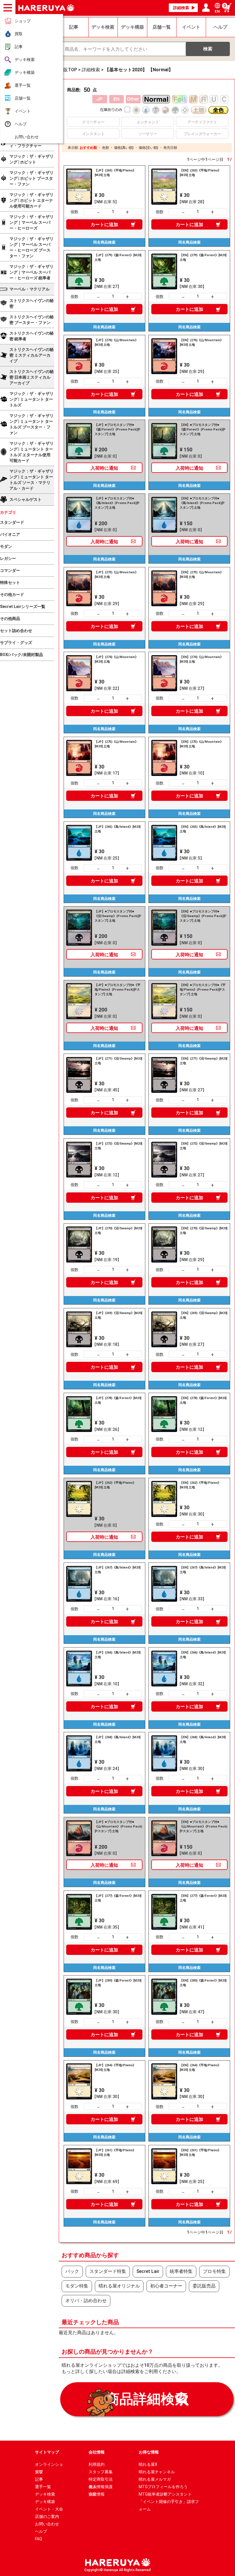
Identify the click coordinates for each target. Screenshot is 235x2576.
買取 (19, 34)
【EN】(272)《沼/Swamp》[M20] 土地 (203, 1146)
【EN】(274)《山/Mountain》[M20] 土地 (201, 659)
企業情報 (97, 2494)
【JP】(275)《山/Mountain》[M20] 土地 (116, 744)
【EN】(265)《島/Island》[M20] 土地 (203, 829)
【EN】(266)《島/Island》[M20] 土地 (203, 1655)
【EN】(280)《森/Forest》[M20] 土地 (203, 1983)
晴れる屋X (148, 2464)
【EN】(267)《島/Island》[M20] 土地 (203, 1570)
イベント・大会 (49, 2509)
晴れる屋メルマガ (155, 2479)
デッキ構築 (25, 72)
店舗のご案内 (47, 2516)
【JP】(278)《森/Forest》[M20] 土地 (118, 1400)
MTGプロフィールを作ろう (163, 2487)
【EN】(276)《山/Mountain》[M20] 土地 (201, 342)
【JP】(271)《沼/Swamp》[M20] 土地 (118, 1061)
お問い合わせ (27, 137)
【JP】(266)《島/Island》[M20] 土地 (117, 1655)
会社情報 (97, 2452)
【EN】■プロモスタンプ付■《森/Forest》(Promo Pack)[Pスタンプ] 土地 (203, 429)
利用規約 (97, 2464)
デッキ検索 (25, 60)
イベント (23, 111)
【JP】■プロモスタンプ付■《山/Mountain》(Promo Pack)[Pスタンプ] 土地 (118, 1827)
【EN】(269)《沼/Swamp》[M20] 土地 (203, 1315)
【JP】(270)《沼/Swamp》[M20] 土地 (118, 1231)
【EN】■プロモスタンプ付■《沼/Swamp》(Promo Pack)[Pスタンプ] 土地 (203, 916)
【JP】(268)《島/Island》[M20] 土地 (117, 1740)
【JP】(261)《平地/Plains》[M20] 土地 (115, 2153)
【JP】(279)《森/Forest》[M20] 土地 (118, 257)
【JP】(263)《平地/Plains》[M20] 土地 (115, 173)
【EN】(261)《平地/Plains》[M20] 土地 (200, 2153)
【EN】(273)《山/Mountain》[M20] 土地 (201, 575)
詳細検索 (181, 8)
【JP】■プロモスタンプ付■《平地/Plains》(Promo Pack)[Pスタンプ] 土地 (117, 990)
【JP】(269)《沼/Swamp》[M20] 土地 (118, 1315)
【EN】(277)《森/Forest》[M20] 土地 (203, 1898)
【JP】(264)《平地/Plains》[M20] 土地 (115, 2068)
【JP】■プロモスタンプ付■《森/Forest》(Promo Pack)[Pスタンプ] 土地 (117, 429)
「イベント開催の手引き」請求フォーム (169, 2502)
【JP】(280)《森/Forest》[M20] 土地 (118, 1983)
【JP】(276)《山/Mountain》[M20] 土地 (116, 342)
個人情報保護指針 (101, 2487)
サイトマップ (47, 2452)
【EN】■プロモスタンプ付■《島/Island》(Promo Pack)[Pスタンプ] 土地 (202, 503)
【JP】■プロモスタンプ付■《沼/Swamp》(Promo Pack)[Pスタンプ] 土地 (118, 916)
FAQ (39, 2539)
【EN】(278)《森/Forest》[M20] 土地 (203, 1400)
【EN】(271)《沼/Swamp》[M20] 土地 (203, 1061)
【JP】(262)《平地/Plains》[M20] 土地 (115, 1485)
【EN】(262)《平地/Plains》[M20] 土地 (200, 1485)
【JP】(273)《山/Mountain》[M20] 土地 (116, 575)
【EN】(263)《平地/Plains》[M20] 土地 (200, 173)
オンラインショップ (49, 2465)
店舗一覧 (23, 98)
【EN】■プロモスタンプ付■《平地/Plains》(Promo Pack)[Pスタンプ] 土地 (203, 990)
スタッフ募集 (101, 2472)
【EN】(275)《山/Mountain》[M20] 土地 (201, 744)
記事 (19, 47)
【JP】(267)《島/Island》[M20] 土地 (117, 1570)
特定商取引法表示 (101, 2480)
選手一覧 (23, 85)
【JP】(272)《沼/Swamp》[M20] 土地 (118, 1146)
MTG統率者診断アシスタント (165, 2494)
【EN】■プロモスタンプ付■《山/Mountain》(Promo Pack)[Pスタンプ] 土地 (203, 1827)
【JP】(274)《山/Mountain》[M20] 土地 (116, 659)
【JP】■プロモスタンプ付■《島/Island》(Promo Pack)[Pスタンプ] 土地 (117, 503)
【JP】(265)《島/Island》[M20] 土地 (117, 829)
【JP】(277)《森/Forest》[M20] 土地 (118, 1898)
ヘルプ (21, 124)
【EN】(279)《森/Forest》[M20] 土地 (203, 257)
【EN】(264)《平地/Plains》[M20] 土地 (200, 2068)
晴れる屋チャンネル (157, 2472)
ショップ (23, 21)
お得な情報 (149, 2452)
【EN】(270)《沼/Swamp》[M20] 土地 (203, 1231)
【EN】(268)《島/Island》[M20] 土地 (203, 1740)
